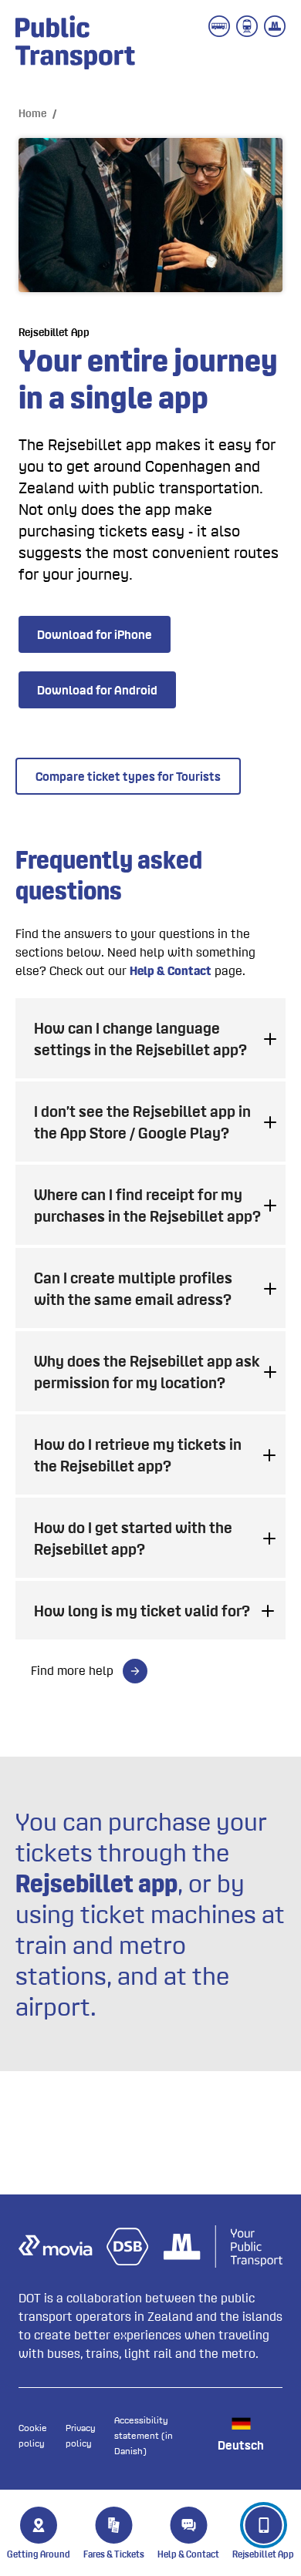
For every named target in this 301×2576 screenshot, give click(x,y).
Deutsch (241, 2445)
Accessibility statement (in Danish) (144, 2435)
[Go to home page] (73, 44)
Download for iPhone (95, 634)
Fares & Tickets (114, 2554)
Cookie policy (33, 2435)
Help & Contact (171, 970)
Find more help (74, 1670)
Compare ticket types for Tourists (128, 776)
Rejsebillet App (263, 2554)
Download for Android (97, 690)
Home (32, 113)
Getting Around (39, 2554)
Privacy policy (81, 2435)
